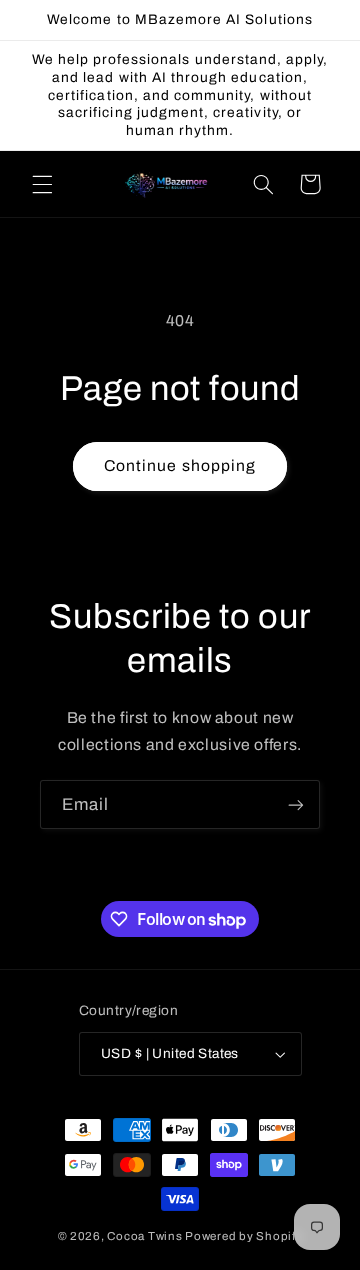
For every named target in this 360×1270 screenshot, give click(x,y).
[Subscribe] (296, 804)
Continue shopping (180, 465)
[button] (42, 184)
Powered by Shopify (243, 1236)
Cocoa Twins (144, 1236)
